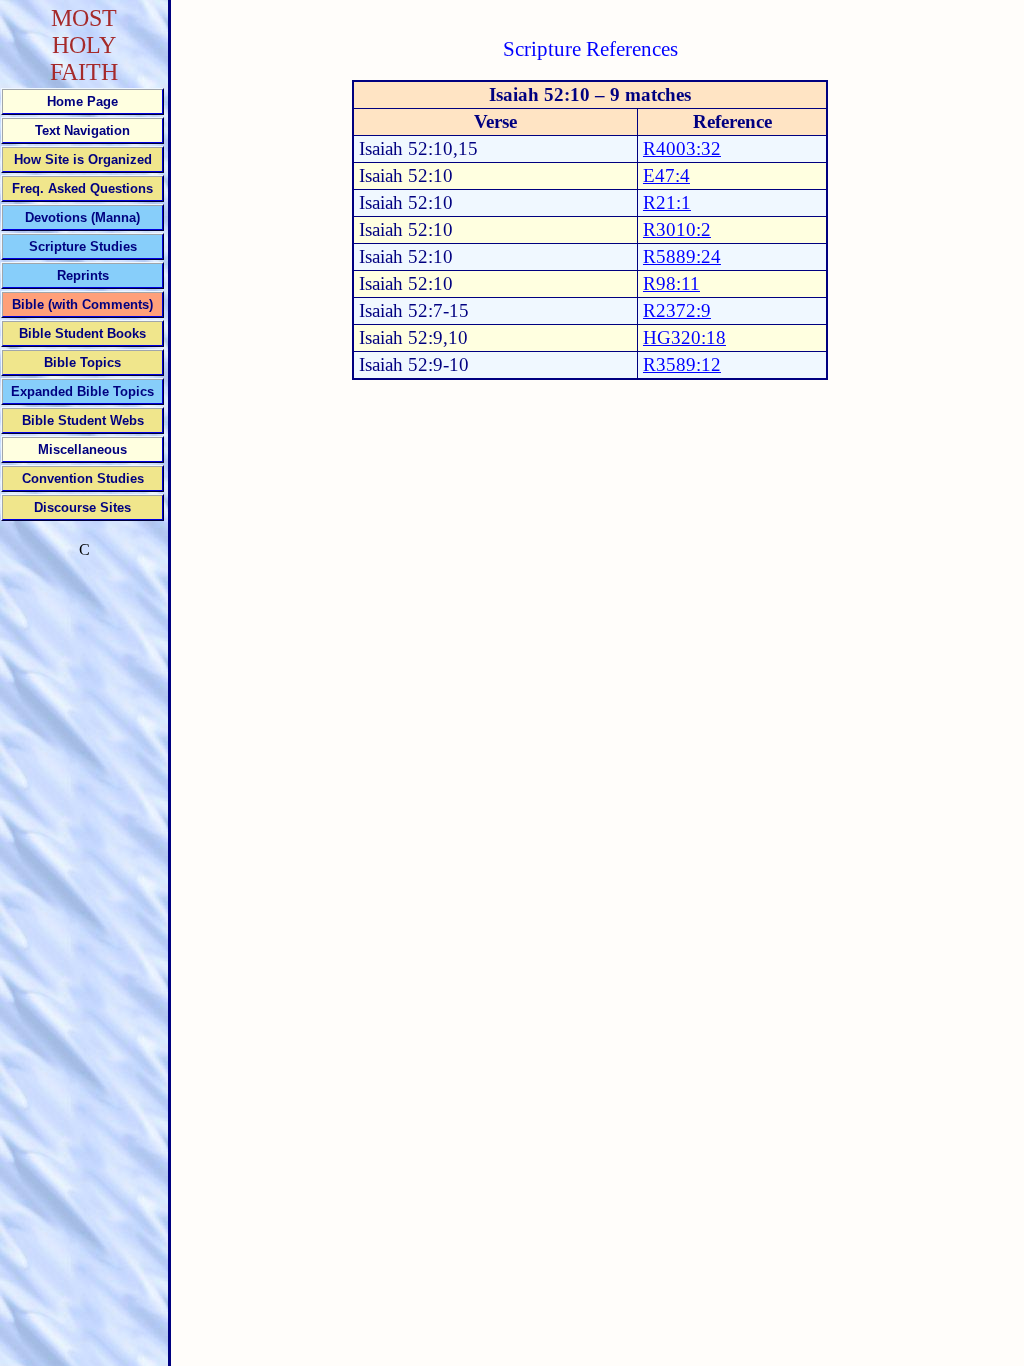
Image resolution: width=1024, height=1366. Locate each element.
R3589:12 (682, 364)
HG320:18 (684, 337)
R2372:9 (677, 310)
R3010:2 (677, 229)
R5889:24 (682, 256)
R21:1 (667, 202)
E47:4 (666, 175)
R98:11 (671, 283)
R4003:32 (682, 148)
